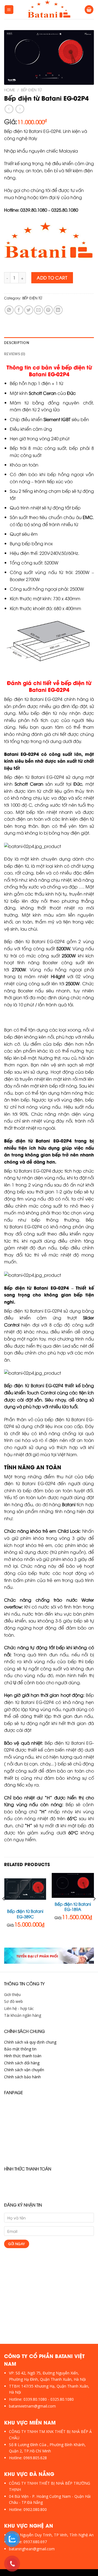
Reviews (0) (15, 354)
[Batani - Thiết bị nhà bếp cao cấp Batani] (49, 10)
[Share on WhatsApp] (9, 310)
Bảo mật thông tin (20, 2049)
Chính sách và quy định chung (30, 2042)
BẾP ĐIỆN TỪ (31, 90)
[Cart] (89, 10)
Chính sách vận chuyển (24, 2070)
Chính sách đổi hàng (22, 2063)
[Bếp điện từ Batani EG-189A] (73, 1886)
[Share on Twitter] (29, 310)
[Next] (94, 1910)
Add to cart (52, 278)
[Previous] (4, 1910)
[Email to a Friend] (39, 310)
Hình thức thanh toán (23, 2056)
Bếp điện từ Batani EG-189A (73, 1907)
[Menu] (9, 10)
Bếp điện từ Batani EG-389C (25, 1914)
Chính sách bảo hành (22, 2077)
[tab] (49, 343)
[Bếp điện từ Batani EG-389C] (25, 1889)
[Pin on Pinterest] (48, 310)
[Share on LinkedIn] (58, 310)
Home (10, 90)
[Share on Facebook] (19, 310)
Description (17, 343)
